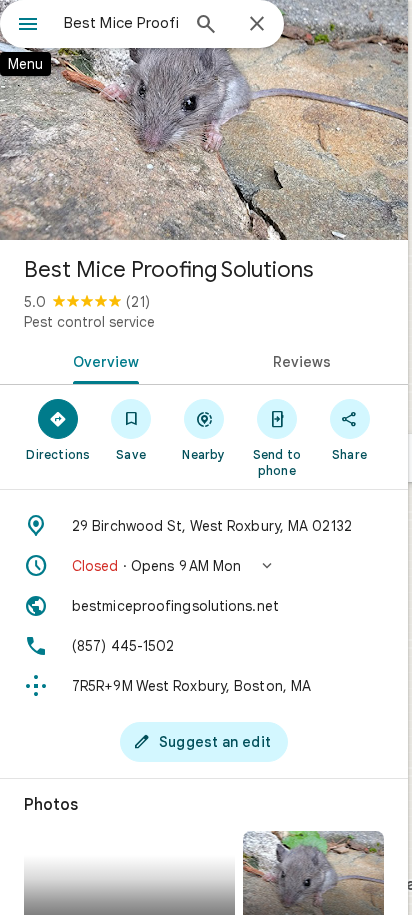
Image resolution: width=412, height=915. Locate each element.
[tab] (102, 360)
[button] (204, 566)
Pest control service (89, 322)
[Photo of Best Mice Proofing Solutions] (204, 120)
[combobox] (121, 23)
